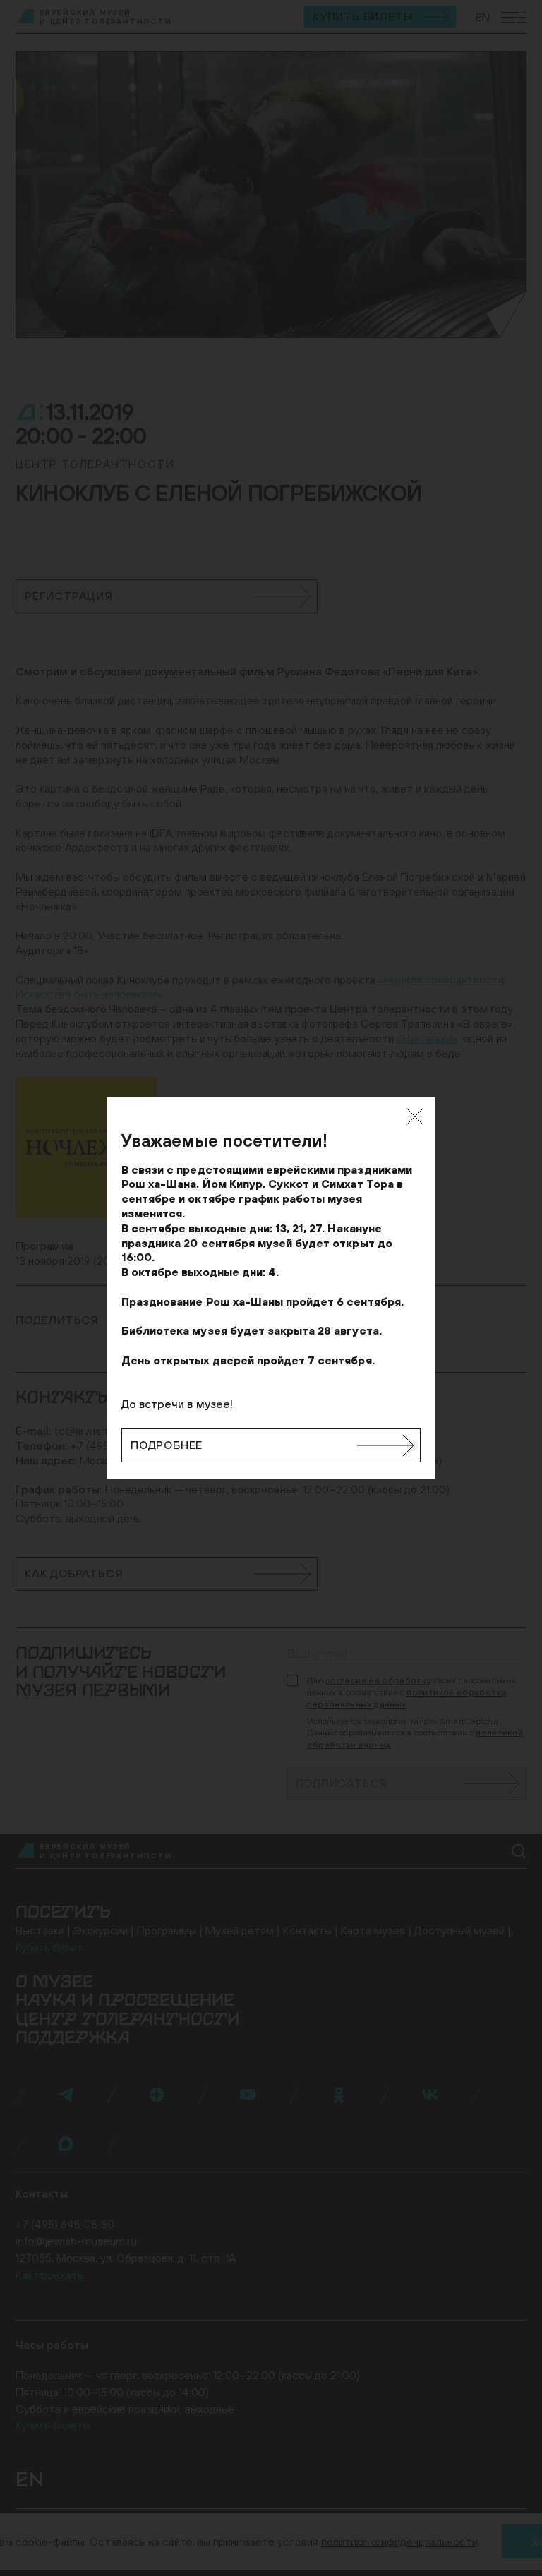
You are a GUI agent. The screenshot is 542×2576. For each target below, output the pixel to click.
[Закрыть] (415, 1117)
